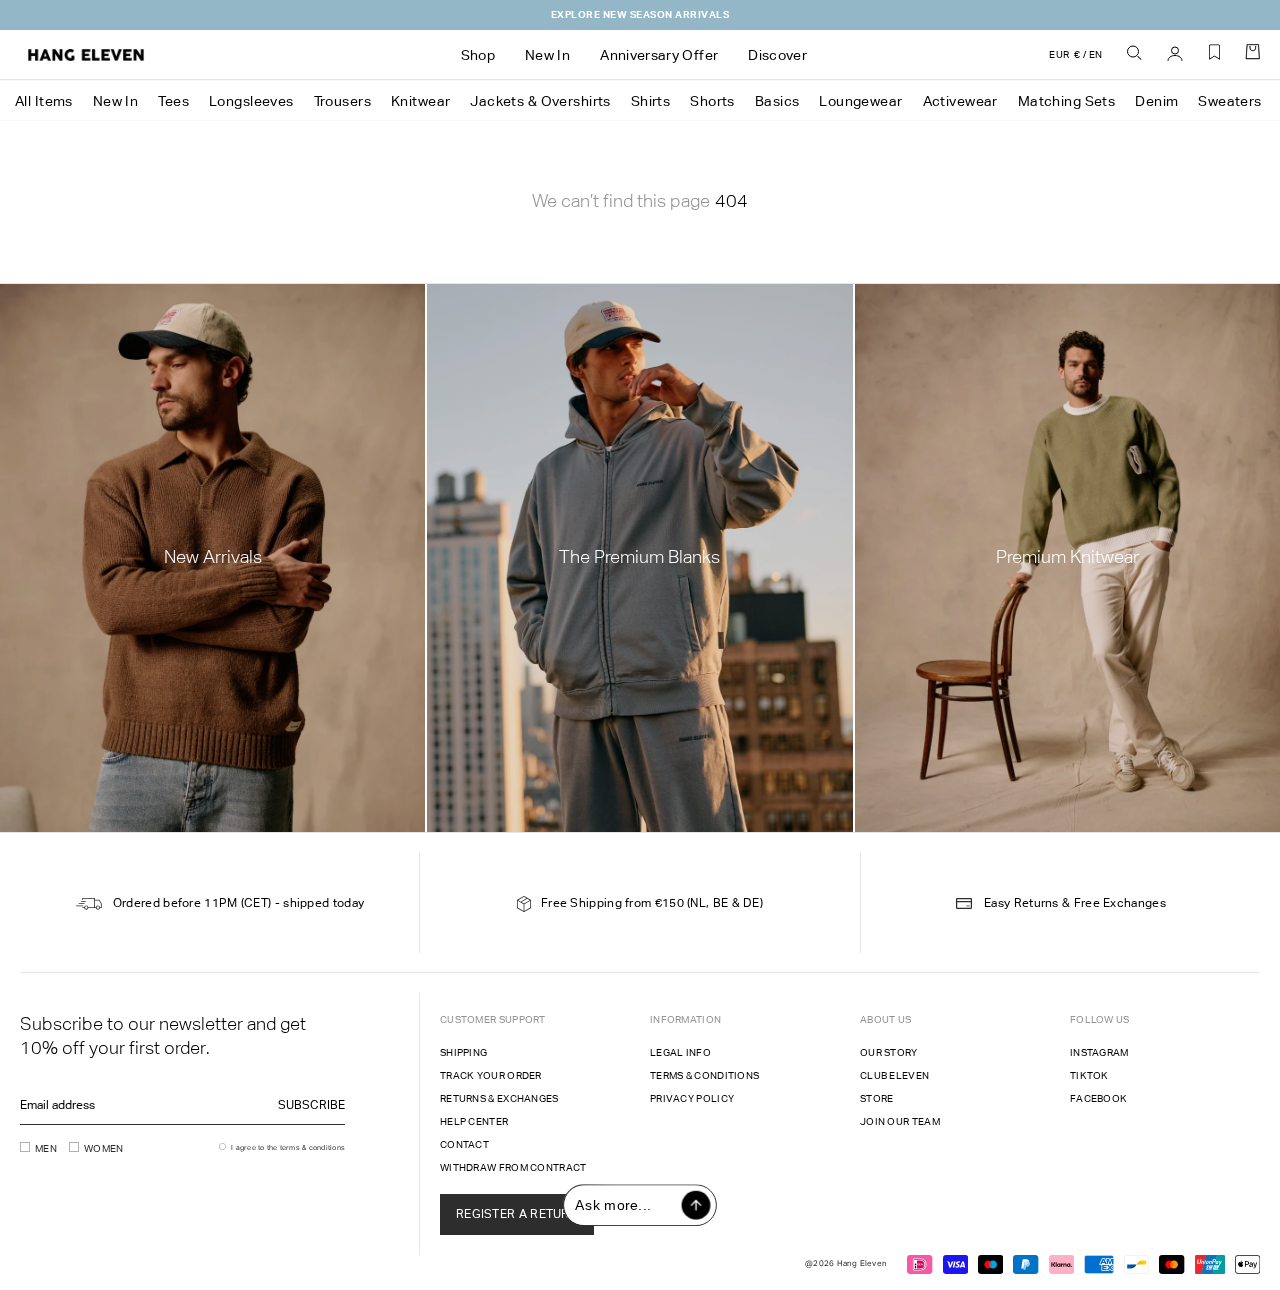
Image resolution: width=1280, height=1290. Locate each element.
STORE (877, 1098)
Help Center (474, 1121)
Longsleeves (251, 101)
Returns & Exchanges (499, 1098)
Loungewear (860, 101)
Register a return (517, 1214)
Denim (1156, 101)
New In (116, 101)
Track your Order (491, 1075)
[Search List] (1135, 54)
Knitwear (420, 101)
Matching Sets (1066, 101)
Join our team (900, 1121)
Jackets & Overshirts (540, 101)
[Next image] (706, 344)
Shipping (463, 1052)
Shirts (651, 101)
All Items (44, 101)
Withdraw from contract (513, 1167)
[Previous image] (561, 344)
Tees (173, 101)
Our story (889, 1052)
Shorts (712, 101)
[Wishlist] (1215, 59)
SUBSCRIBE (311, 1105)
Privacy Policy (692, 1098)
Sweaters (1229, 101)
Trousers (342, 101)
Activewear (960, 101)
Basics (777, 101)
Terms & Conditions (704, 1075)
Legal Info (680, 1052)
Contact (464, 1144)
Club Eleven (894, 1075)
